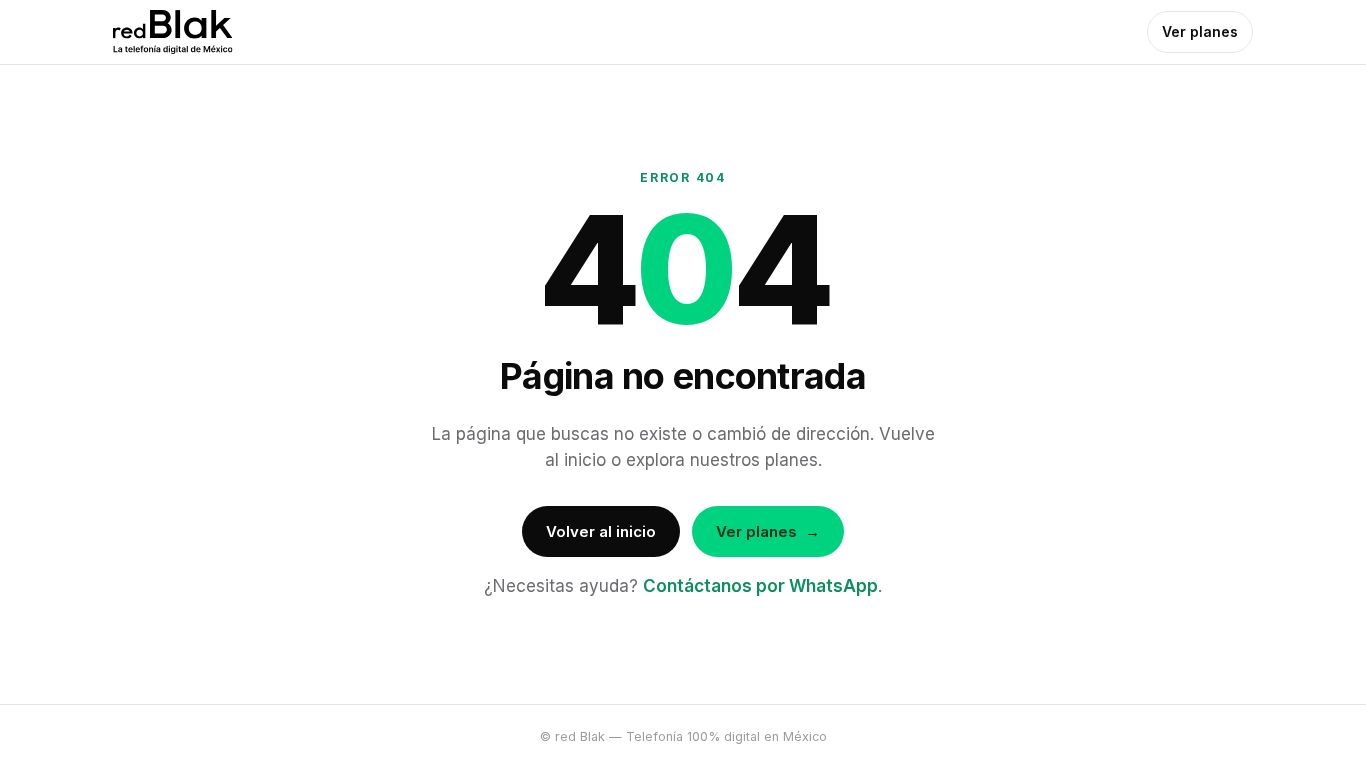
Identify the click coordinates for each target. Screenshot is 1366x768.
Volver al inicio (601, 531)
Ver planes (1200, 31)
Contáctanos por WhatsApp (760, 586)
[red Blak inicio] (173, 32)
